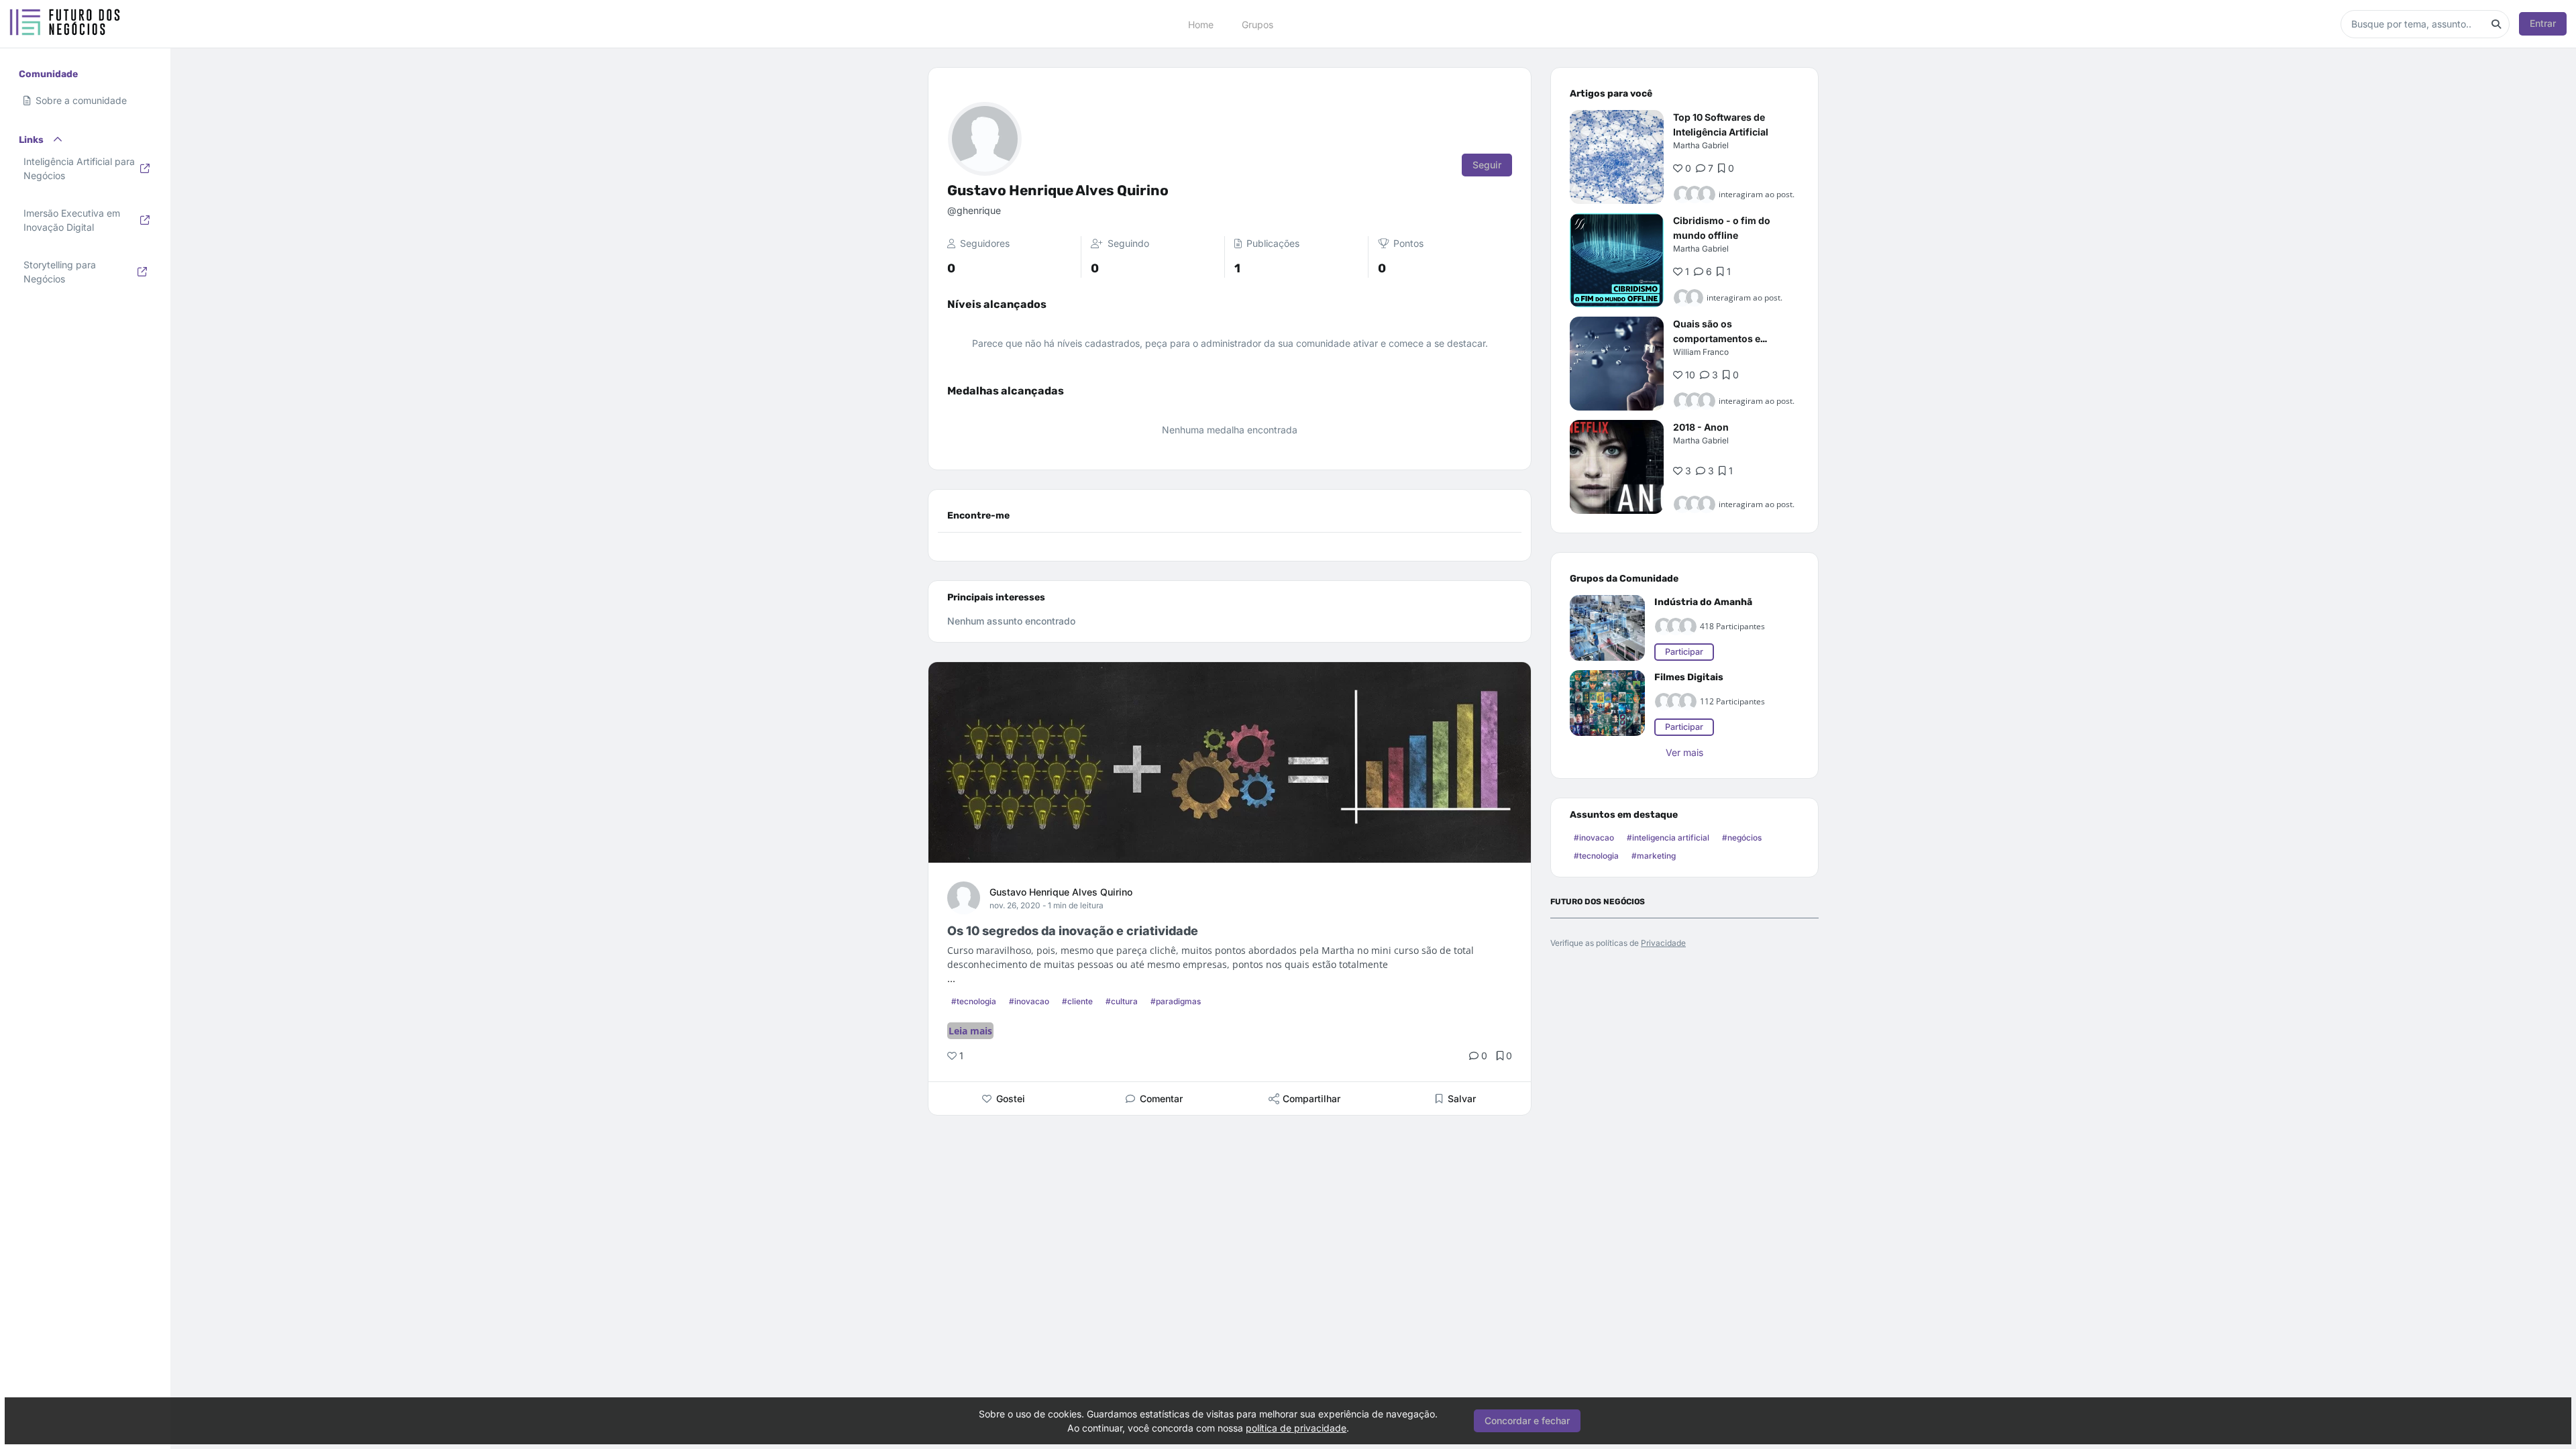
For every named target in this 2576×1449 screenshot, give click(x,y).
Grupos (1257, 24)
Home (1201, 24)
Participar (1684, 652)
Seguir (1487, 165)
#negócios (1742, 838)
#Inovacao (1029, 1001)
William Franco (1701, 352)
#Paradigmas (1176, 1001)
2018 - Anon (1701, 427)
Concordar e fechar (1527, 1420)
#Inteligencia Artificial (1668, 838)
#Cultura (1122, 1001)
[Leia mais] (1617, 157)
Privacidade (1663, 943)
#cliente (1077, 1001)
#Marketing (1654, 856)
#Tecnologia (974, 1001)
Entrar (2543, 23)
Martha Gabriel (1701, 145)
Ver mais (1684, 752)
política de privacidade (1296, 1428)
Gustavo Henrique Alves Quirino (1061, 892)
